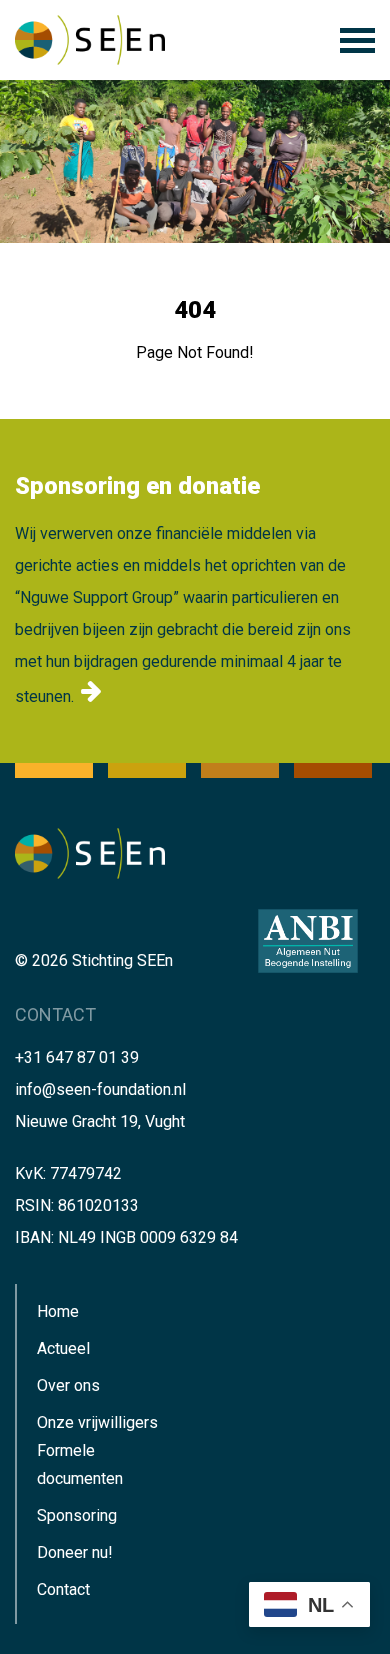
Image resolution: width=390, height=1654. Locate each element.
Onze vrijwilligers (97, 1422)
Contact (63, 1589)
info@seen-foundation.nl (100, 1089)
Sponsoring (77, 1515)
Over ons (68, 1385)
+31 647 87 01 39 (77, 1057)
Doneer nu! (75, 1552)
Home (58, 1311)
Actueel (63, 1348)
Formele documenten (80, 1464)
